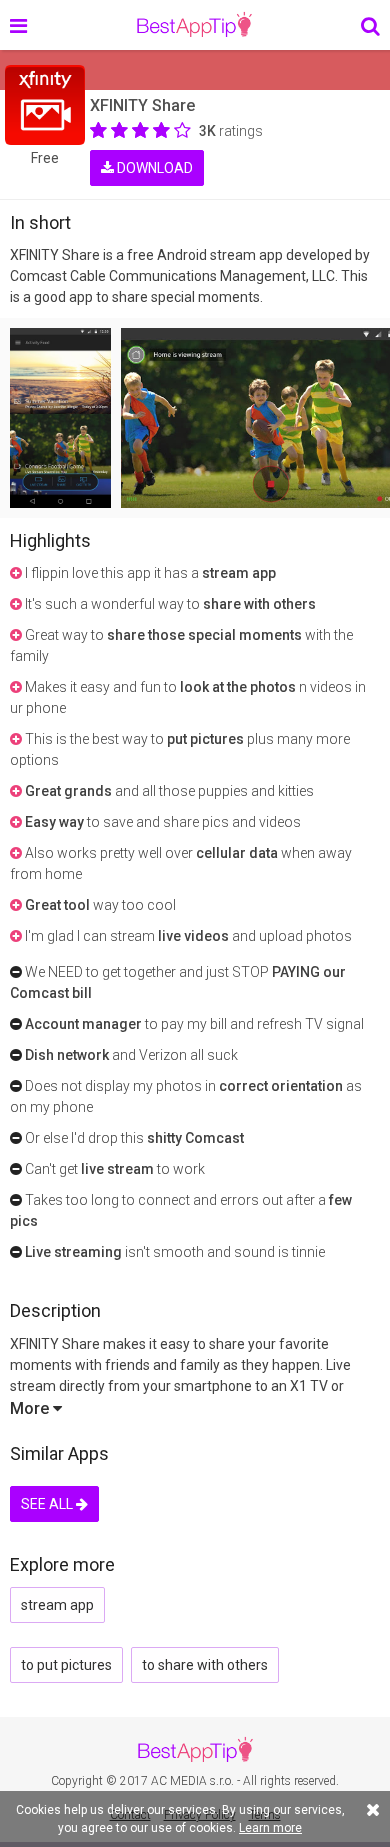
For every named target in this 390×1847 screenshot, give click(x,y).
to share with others (205, 1665)
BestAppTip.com (194, 25)
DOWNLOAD (153, 168)
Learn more (270, 1828)
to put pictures (66, 1665)
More (31, 1408)
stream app (57, 1605)
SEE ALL (48, 1504)
